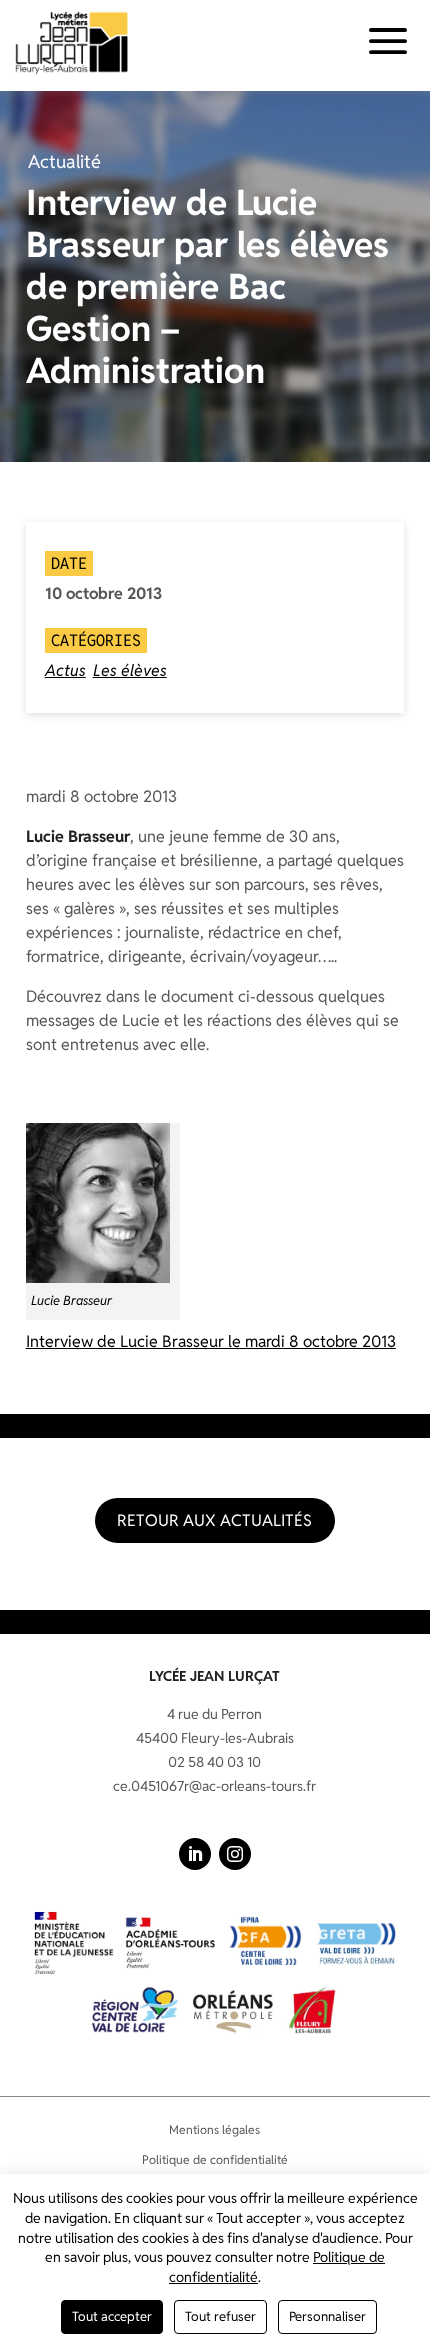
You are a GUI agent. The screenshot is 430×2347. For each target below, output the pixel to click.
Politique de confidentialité (215, 2159)
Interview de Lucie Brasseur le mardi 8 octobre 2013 (211, 1341)
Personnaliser (327, 2316)
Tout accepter (112, 2316)
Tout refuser (220, 2316)
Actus (65, 670)
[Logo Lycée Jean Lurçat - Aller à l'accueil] (72, 42)
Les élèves (130, 670)
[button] (195, 1854)
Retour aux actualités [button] (214, 1520)
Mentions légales (214, 2129)
